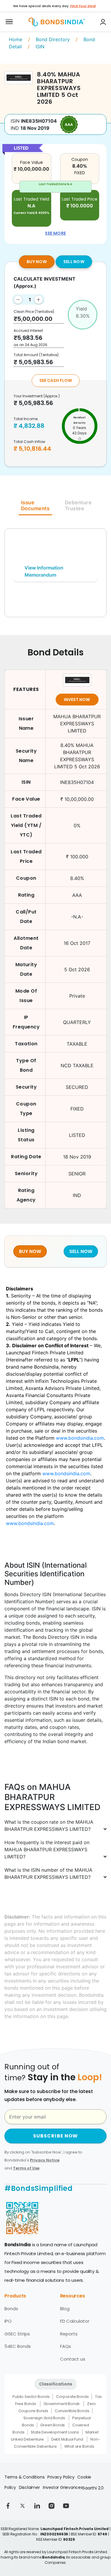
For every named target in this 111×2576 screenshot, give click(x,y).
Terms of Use (26, 2168)
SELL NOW (74, 262)
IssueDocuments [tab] (35, 505)
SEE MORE (55, 233)
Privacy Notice (45, 2160)
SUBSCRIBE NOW (56, 2136)
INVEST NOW (77, 700)
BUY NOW (37, 262)
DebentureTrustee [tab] (78, 505)
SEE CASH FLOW (56, 380)
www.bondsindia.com (80, 1438)
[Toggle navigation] (9, 22)
